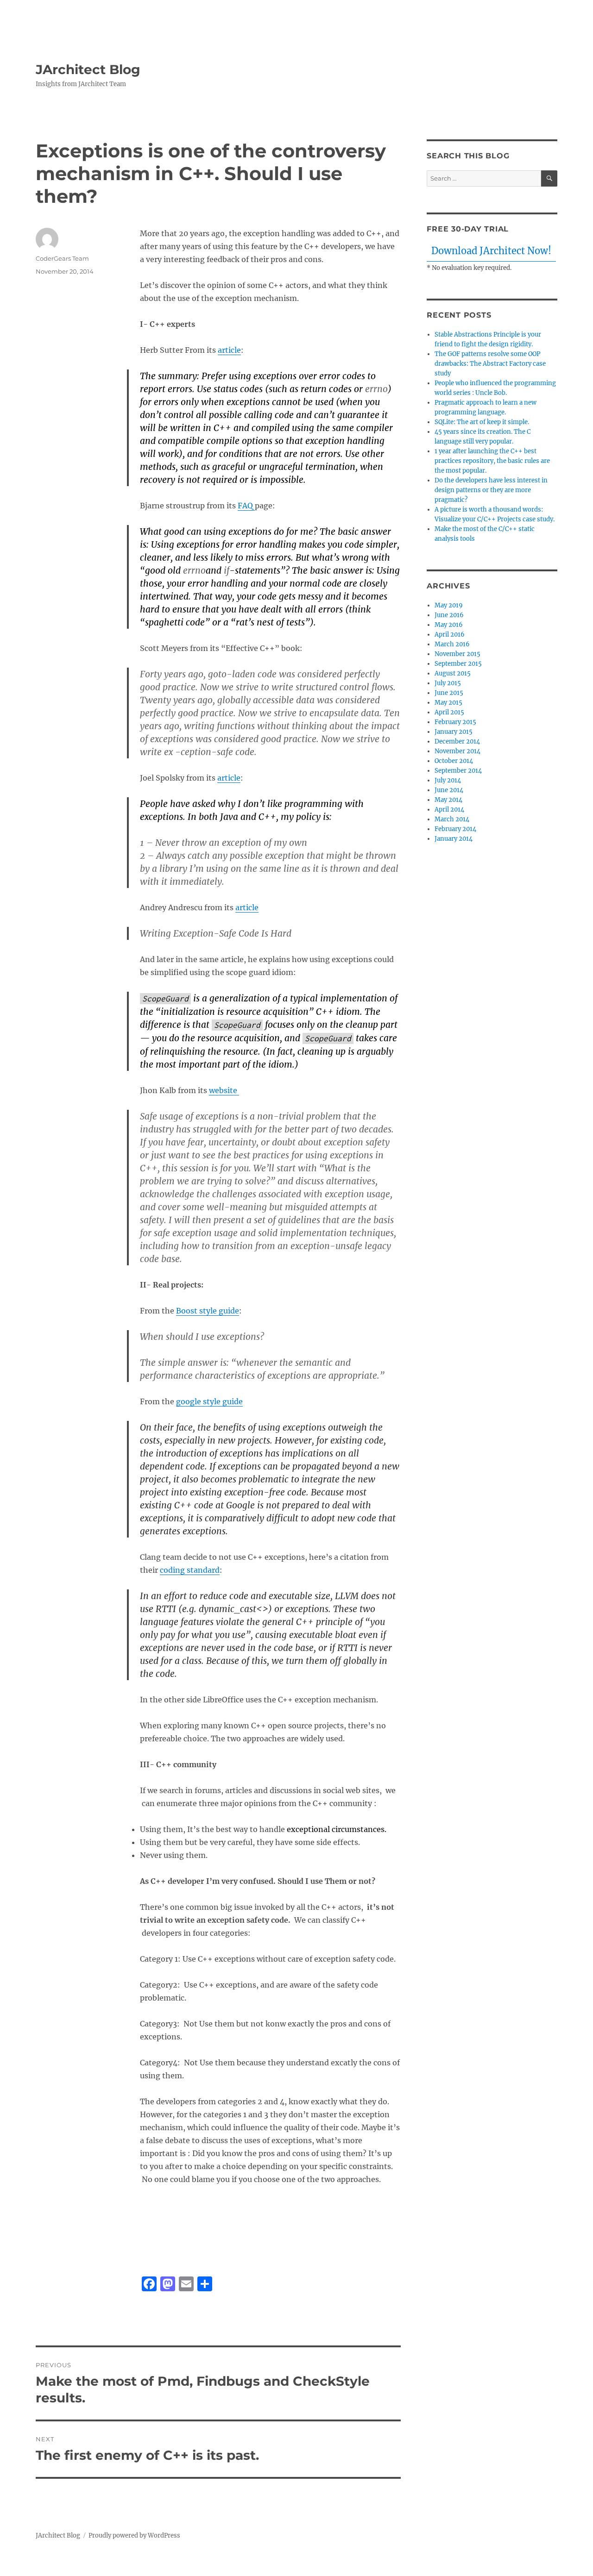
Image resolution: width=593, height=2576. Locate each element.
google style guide (209, 1401)
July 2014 (448, 780)
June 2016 (449, 615)
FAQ (246, 506)
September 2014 (458, 771)
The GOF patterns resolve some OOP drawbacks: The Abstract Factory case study (490, 364)
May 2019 (449, 605)
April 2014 (449, 810)
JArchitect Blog (88, 69)
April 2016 (450, 635)
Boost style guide (208, 1311)
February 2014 (455, 829)
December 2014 (457, 741)
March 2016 (452, 644)
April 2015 (449, 712)
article (229, 350)
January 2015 (454, 732)
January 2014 (454, 839)
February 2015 (455, 722)
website (224, 1090)
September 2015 (458, 664)
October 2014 (454, 761)
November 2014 (457, 751)
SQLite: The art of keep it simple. (482, 422)
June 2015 (449, 693)
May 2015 (448, 703)
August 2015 (453, 673)
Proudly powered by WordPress (134, 2535)
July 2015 (448, 683)
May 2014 (448, 800)
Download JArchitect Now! (491, 251)
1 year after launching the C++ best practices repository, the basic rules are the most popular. (492, 461)
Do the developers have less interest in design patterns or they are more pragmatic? (491, 490)
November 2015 (457, 654)
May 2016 (449, 625)
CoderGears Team (62, 258)
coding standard (190, 1570)
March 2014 (452, 819)
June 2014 (449, 790)
